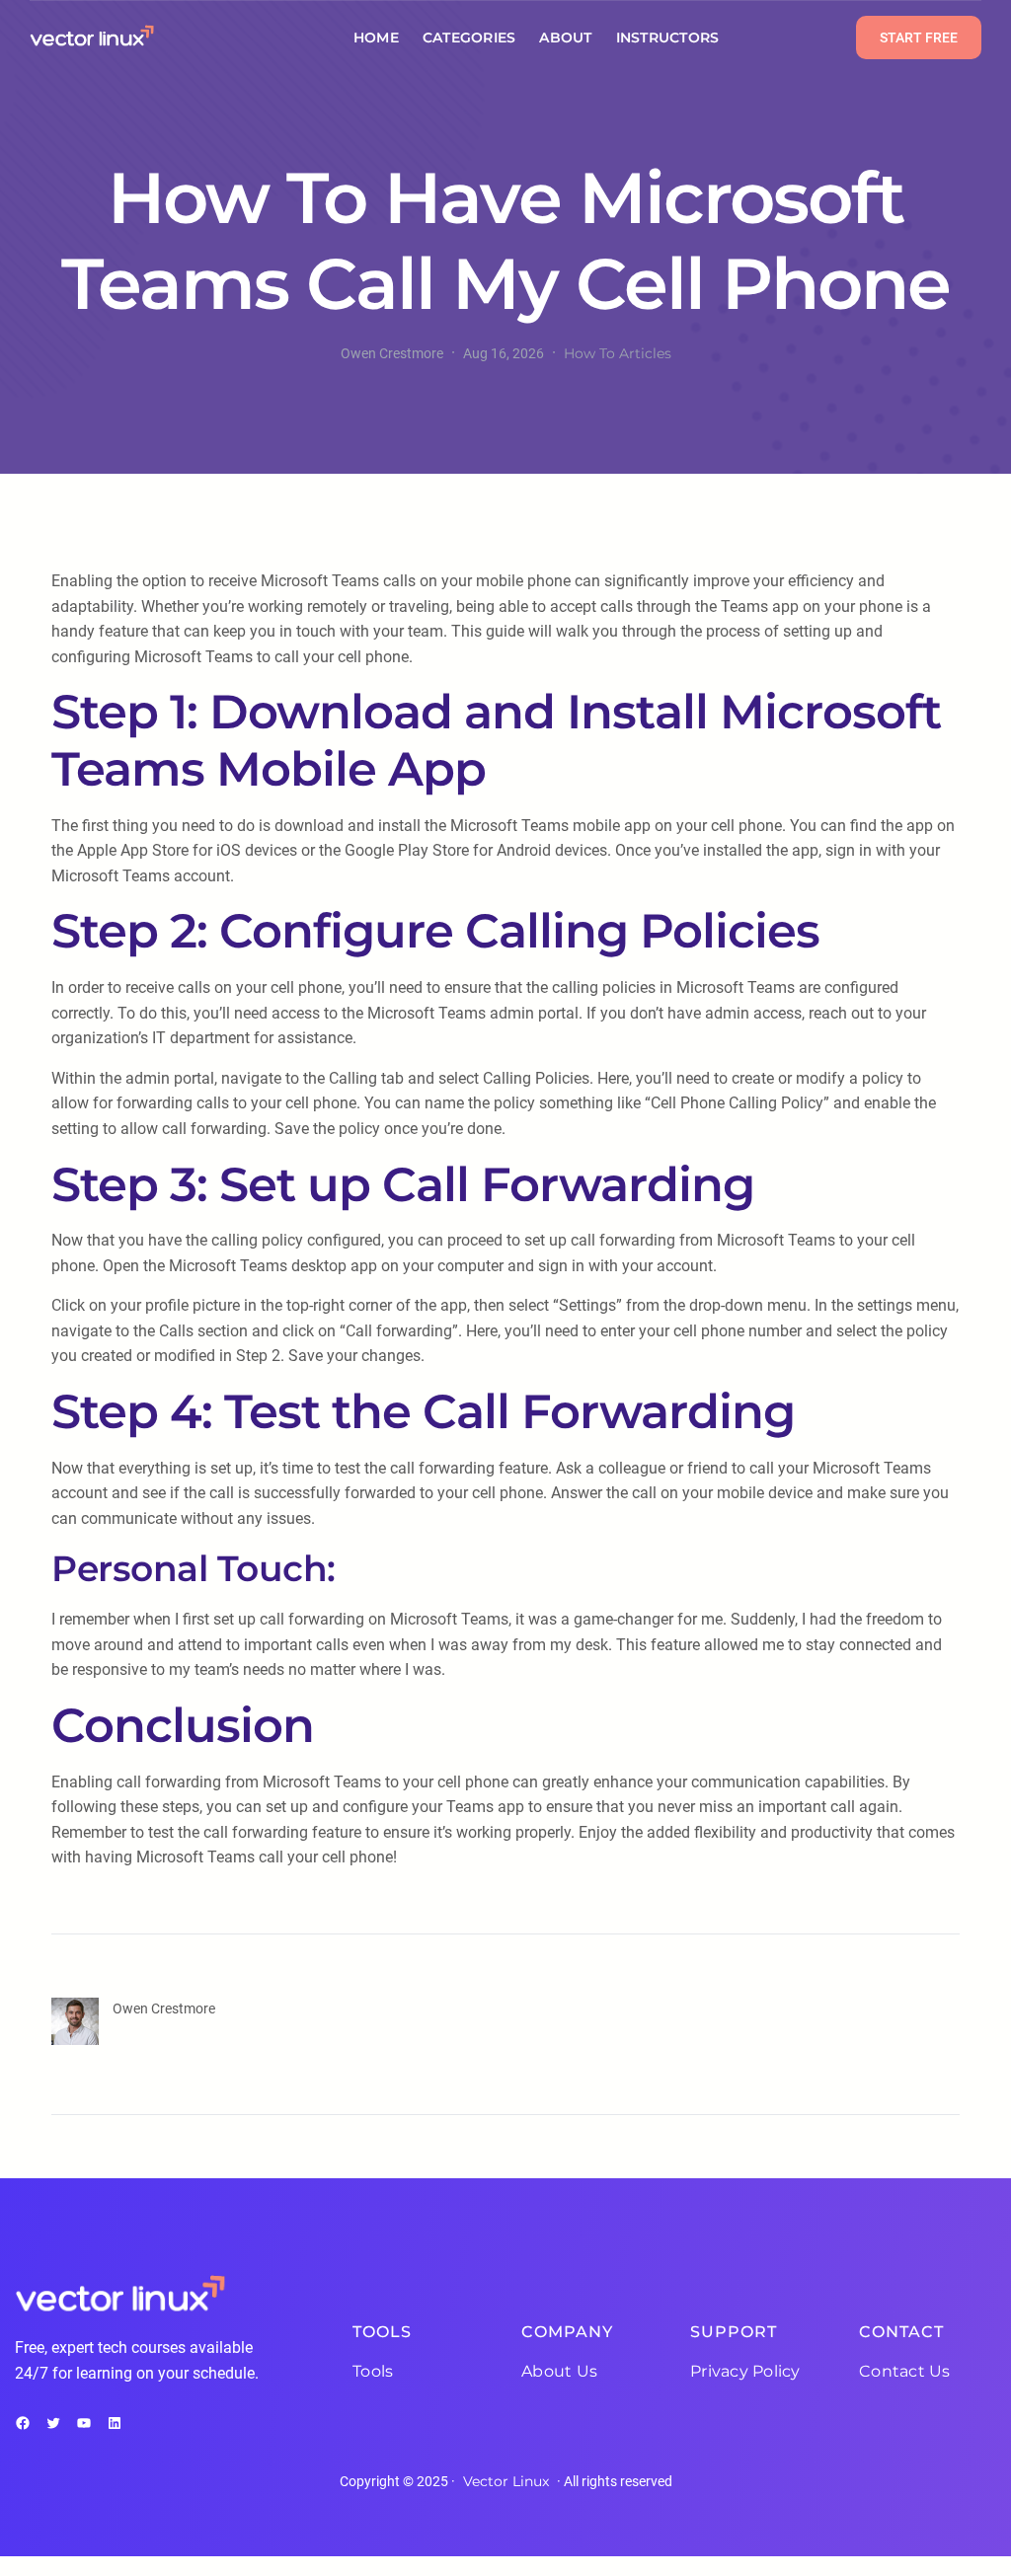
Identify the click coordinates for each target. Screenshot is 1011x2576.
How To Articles (618, 353)
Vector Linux (506, 2481)
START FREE (919, 38)
